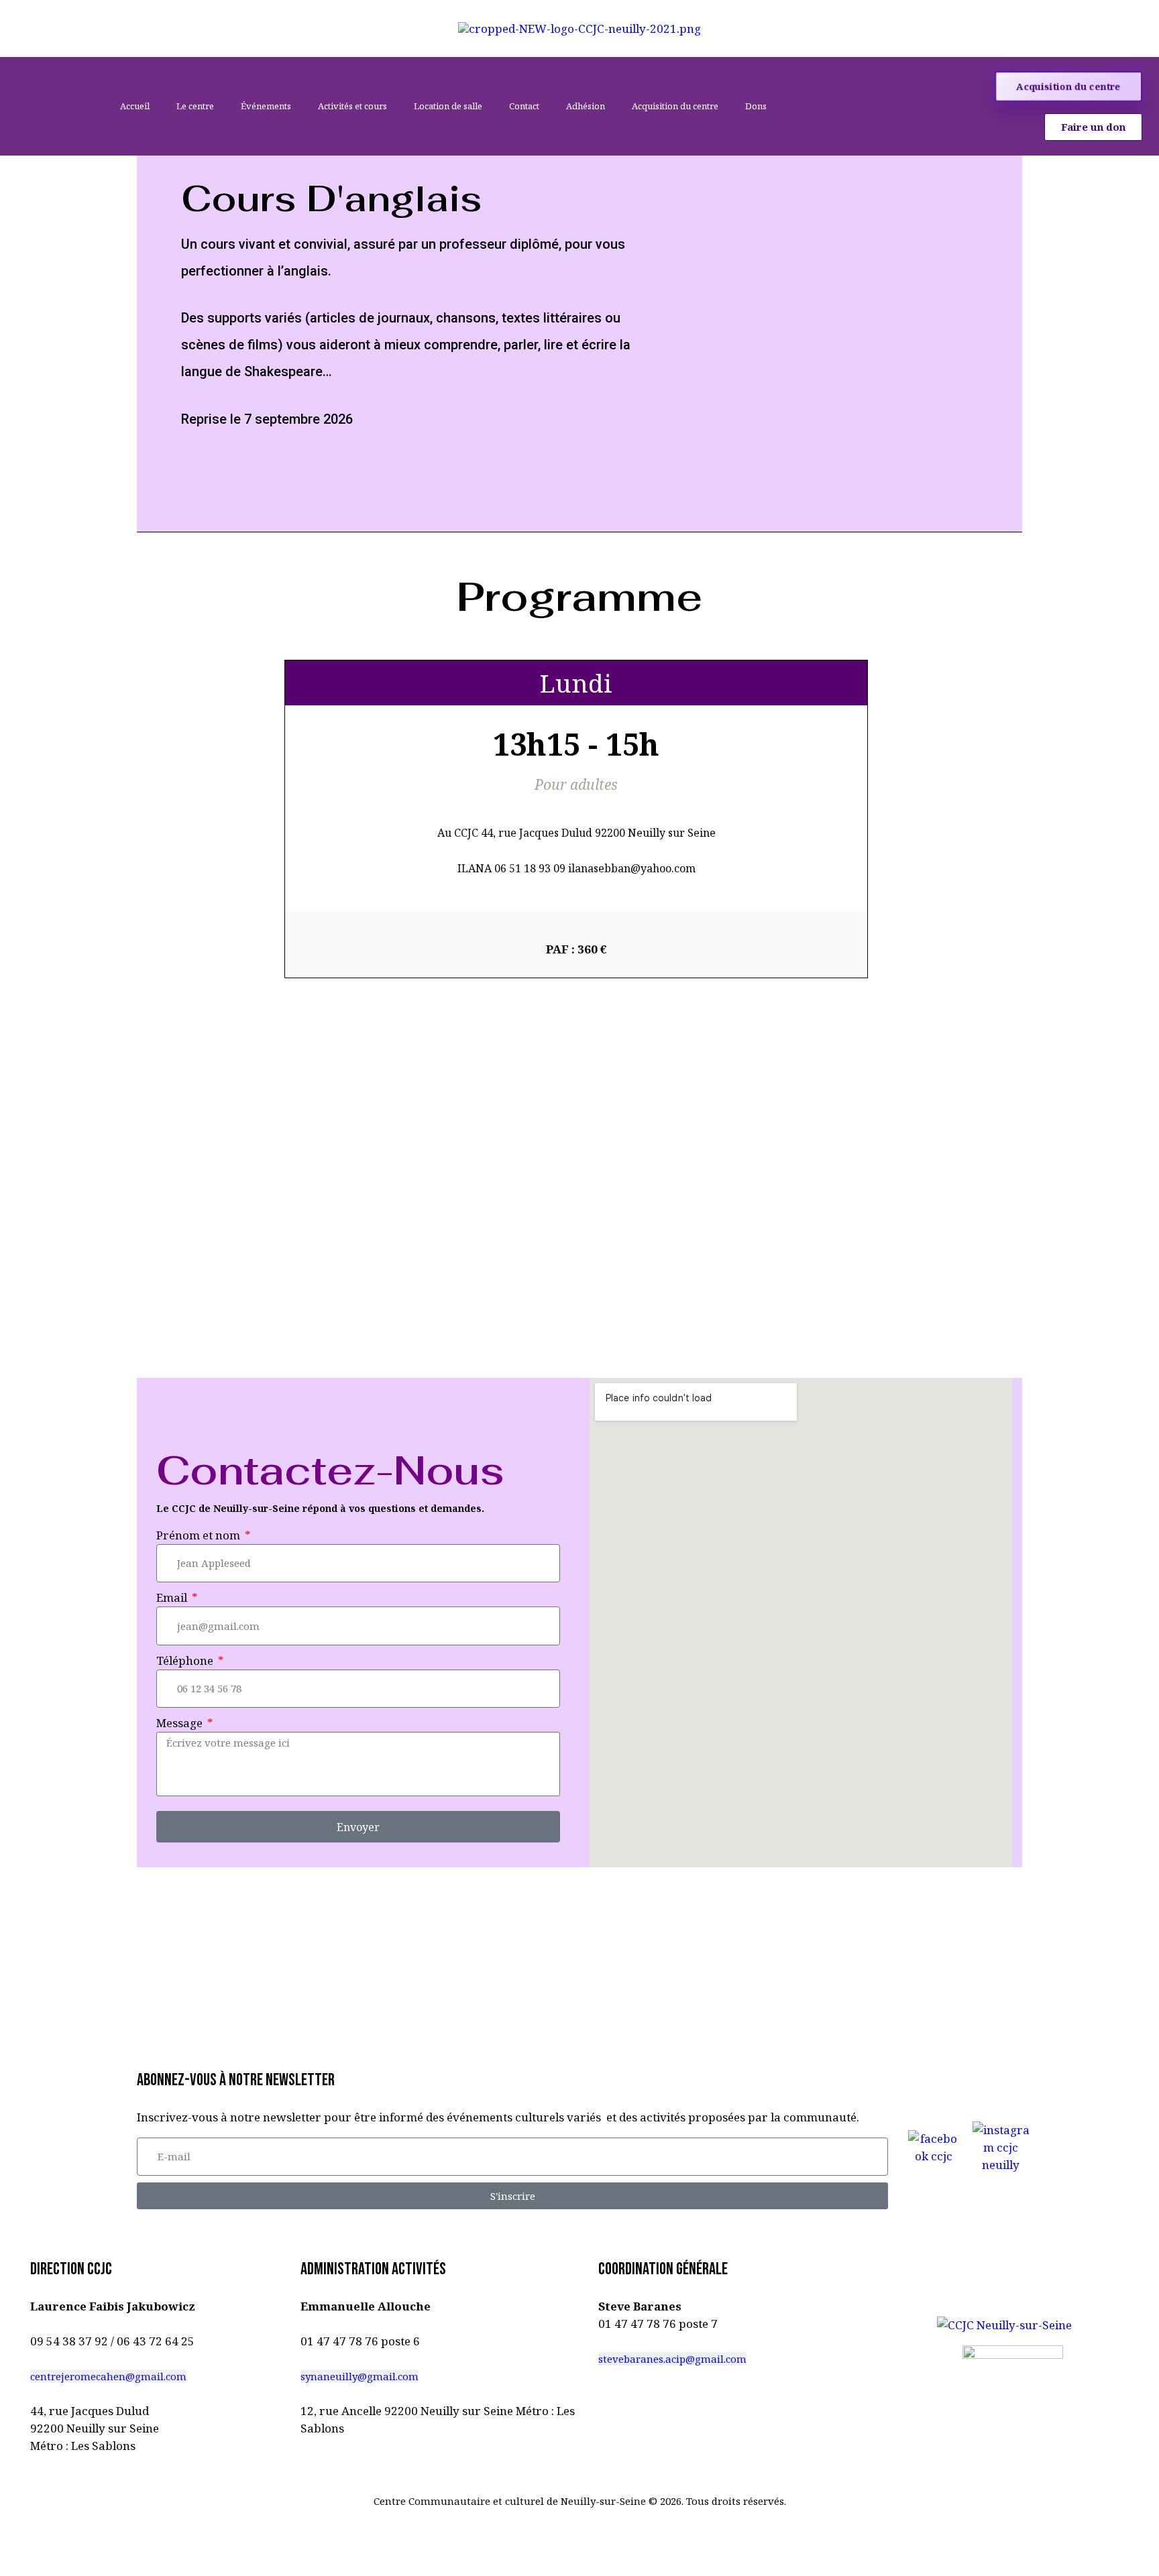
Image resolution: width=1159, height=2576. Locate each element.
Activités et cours (352, 106)
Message (181, 1723)
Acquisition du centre (675, 106)
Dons (756, 106)
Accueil (135, 106)
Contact (524, 106)
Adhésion (586, 106)
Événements (266, 106)
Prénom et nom (200, 1535)
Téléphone (186, 1660)
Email (173, 1597)
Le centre (195, 106)
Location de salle (448, 106)
